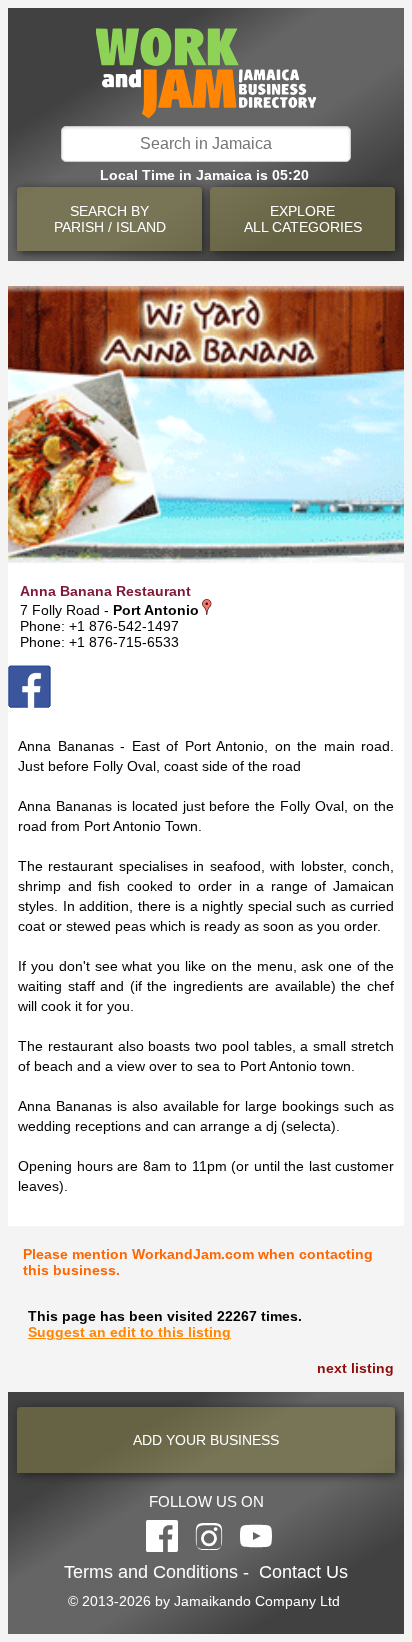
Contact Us (303, 1572)
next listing (355, 1368)
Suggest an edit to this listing (129, 1332)
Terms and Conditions (151, 1572)
